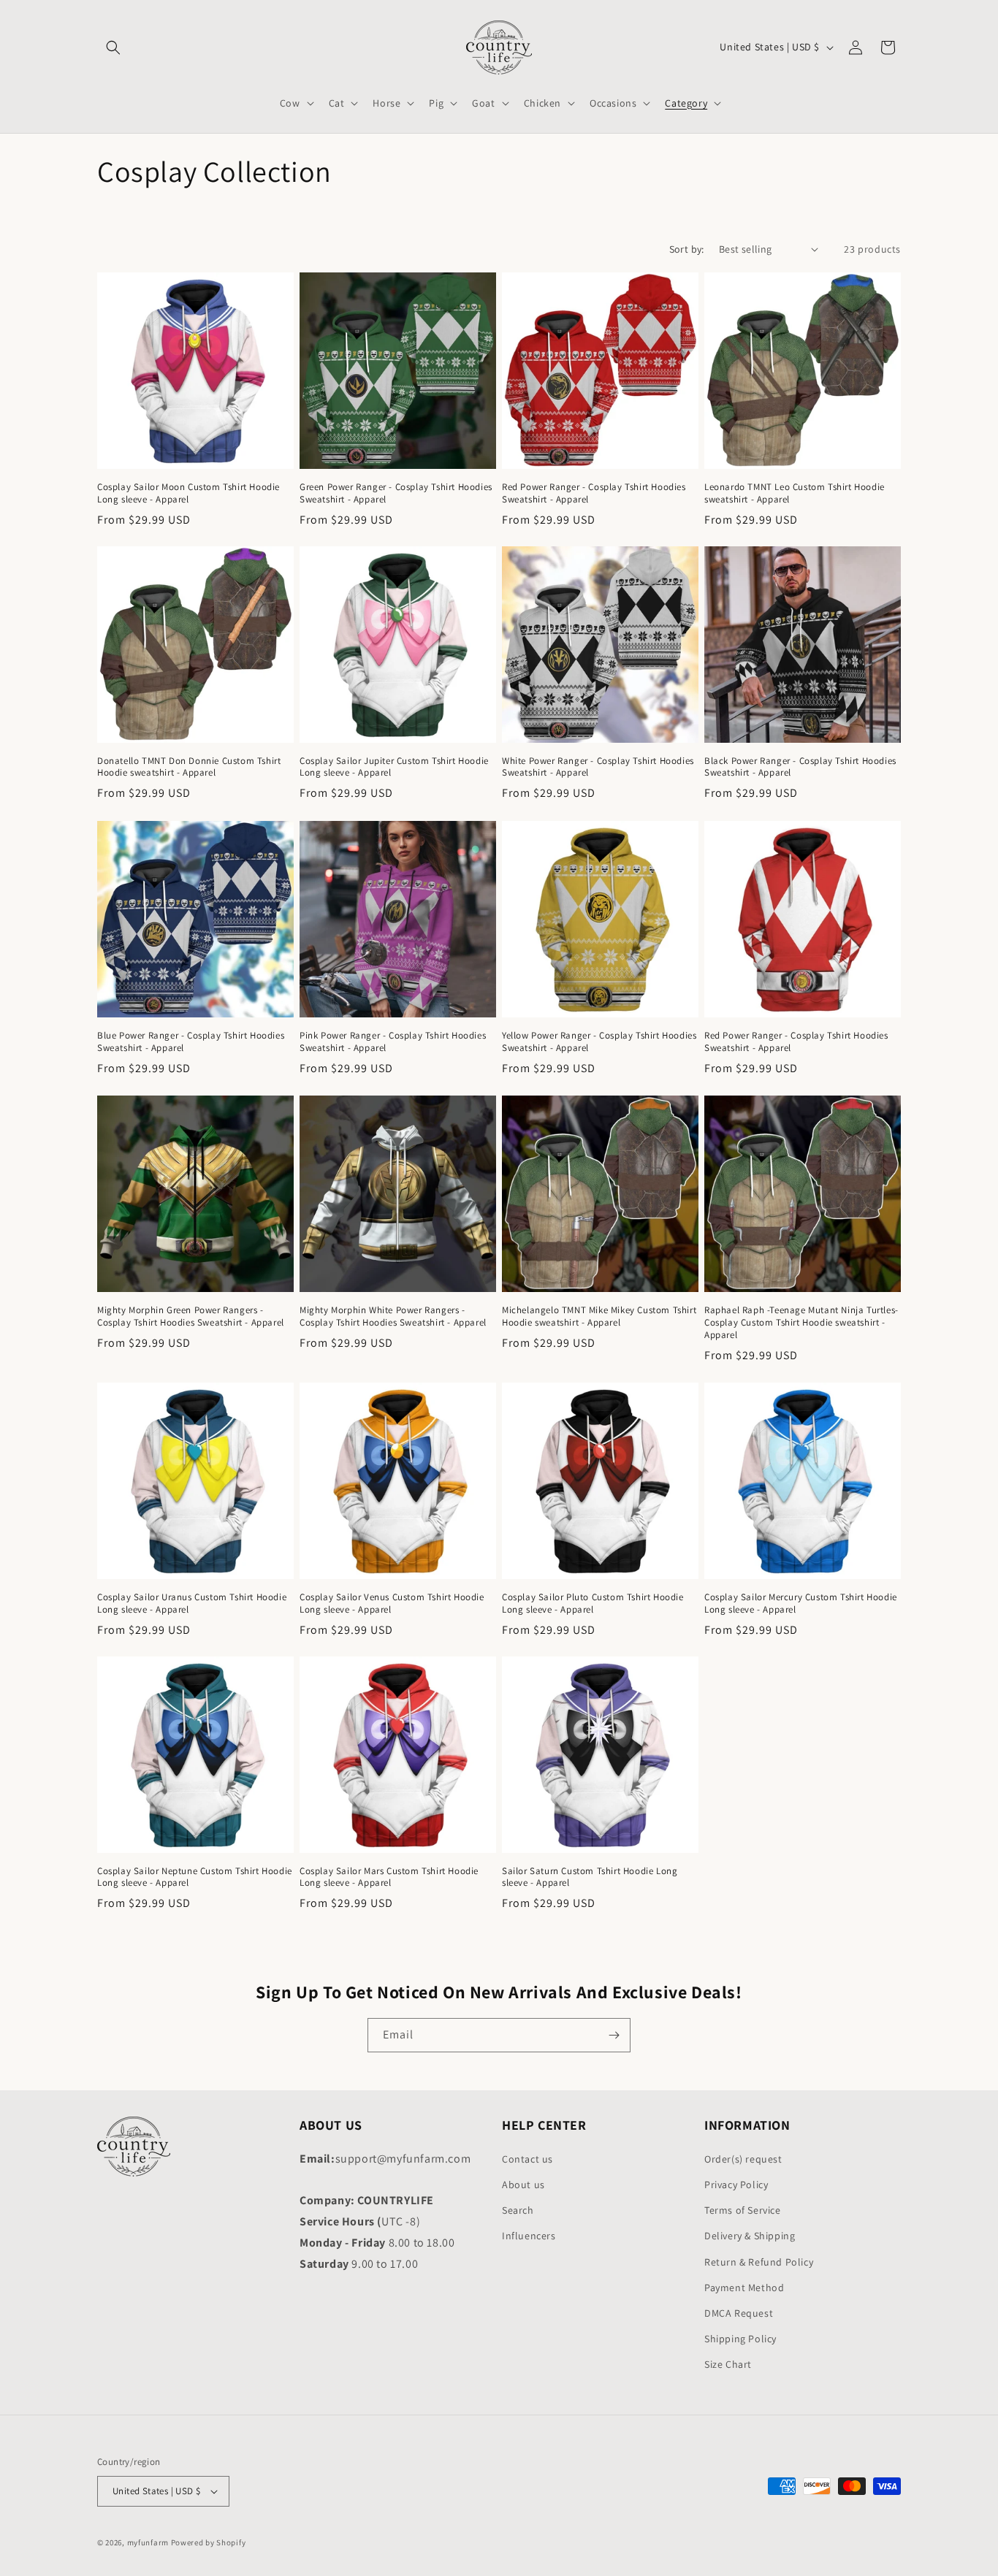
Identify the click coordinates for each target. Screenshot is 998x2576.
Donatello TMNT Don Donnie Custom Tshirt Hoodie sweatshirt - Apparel (189, 767)
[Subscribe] (614, 2035)
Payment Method (744, 2288)
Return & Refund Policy (759, 2262)
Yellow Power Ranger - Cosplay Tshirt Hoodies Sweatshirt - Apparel (599, 1042)
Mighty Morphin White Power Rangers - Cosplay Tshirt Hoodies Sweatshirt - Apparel (393, 1316)
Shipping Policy (740, 2339)
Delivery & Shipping (750, 2236)
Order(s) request (743, 2159)
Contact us (527, 2159)
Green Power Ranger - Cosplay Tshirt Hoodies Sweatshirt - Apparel (396, 493)
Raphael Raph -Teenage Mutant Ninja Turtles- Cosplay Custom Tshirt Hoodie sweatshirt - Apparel (801, 1323)
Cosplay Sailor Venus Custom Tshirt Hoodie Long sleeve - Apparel (392, 1604)
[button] (113, 47)
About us (523, 2185)
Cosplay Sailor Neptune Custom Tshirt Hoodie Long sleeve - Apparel (195, 1877)
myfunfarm (148, 2542)
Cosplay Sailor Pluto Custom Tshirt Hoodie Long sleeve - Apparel (593, 1604)
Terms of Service (743, 2210)
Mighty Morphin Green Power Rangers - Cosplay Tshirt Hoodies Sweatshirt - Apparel (191, 1316)
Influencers (529, 2236)
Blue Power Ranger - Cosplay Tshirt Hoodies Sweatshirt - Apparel (191, 1042)
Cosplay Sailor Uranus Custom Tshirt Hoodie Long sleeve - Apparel (192, 1604)
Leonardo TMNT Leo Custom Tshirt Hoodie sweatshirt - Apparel (795, 493)
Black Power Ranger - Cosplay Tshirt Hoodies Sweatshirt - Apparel (800, 767)
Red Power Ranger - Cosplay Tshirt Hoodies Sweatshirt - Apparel (594, 493)
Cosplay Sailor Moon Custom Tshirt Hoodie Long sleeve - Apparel (188, 493)
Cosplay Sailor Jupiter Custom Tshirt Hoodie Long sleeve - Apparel (394, 767)
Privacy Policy (736, 2185)
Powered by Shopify (209, 2542)
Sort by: (687, 249)
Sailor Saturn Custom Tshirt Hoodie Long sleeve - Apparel (590, 1877)
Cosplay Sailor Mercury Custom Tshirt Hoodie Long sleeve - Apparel (801, 1604)
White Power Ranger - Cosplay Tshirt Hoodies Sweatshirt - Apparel (598, 767)
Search (518, 2210)
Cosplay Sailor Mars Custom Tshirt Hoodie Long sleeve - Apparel (389, 1877)
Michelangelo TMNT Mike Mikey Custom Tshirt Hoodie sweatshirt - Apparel (599, 1316)
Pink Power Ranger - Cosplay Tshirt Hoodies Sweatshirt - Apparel (393, 1042)
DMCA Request (739, 2313)
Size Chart (728, 2364)
